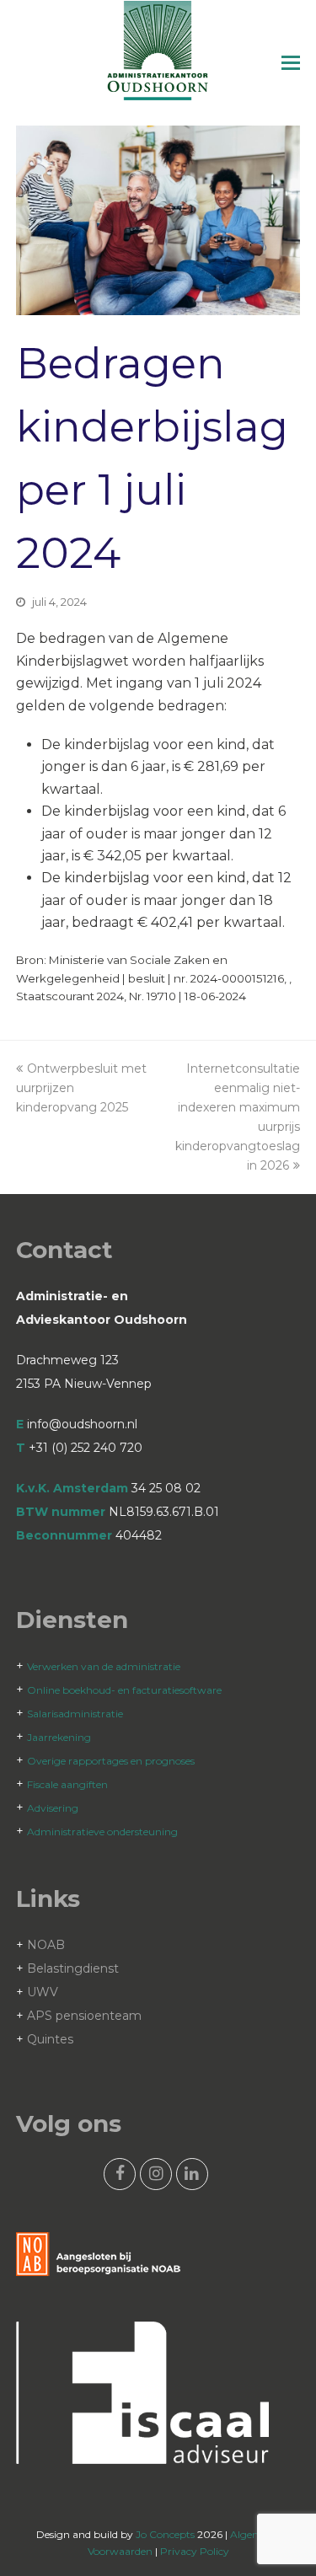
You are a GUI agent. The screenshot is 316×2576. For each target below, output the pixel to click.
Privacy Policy (195, 2551)
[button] (291, 63)
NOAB (46, 1945)
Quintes (50, 2039)
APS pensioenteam (84, 2016)
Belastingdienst (73, 1968)
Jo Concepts (165, 2534)
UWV (43, 1992)
